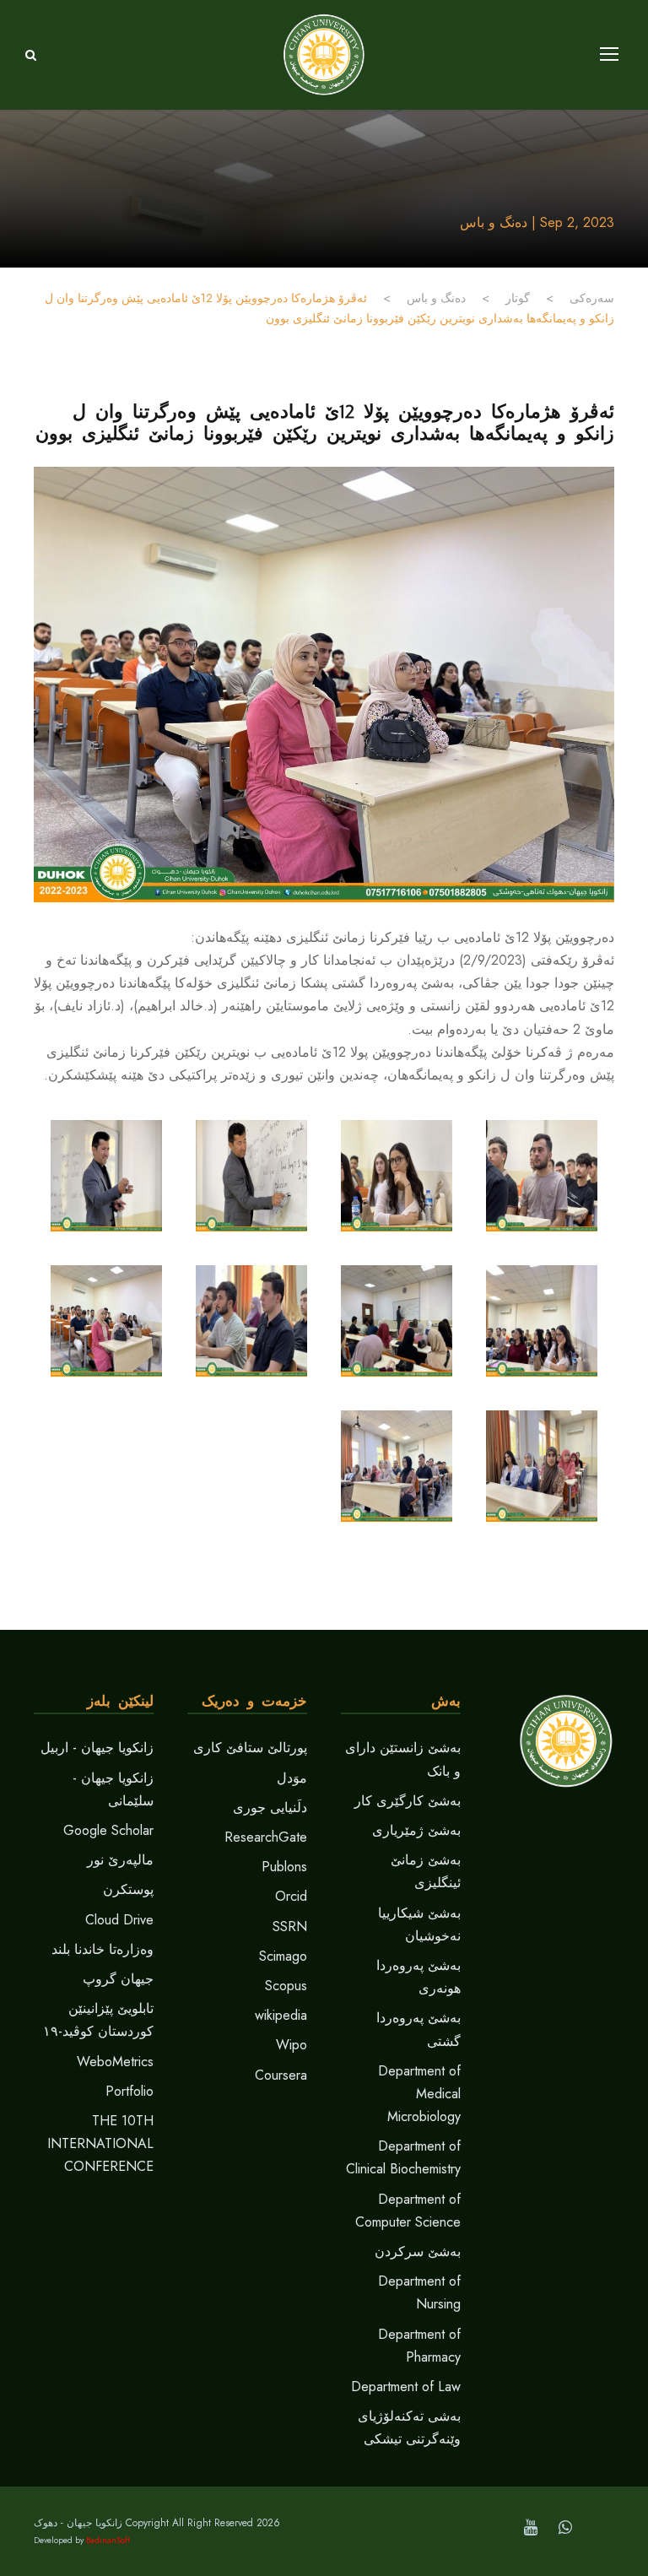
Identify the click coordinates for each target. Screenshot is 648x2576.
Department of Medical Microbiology (419, 2094)
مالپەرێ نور (120, 1860)
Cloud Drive (119, 1920)
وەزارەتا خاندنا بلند (103, 1949)
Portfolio (130, 2091)
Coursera (281, 2075)
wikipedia (281, 2015)
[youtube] (531, 2527)
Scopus (286, 1986)
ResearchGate (266, 1837)
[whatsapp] (565, 2527)
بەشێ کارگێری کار (408, 1801)
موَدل (292, 1778)
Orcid (291, 1896)
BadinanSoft (108, 2540)
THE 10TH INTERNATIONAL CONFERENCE (100, 2143)
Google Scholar (108, 1830)
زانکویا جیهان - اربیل (97, 1748)
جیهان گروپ (118, 1979)
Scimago (283, 1956)
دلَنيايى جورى (270, 1808)
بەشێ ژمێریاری (416, 1830)
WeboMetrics (115, 2062)
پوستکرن (128, 1889)
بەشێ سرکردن (418, 2251)
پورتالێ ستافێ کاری (250, 1748)
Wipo (292, 2045)
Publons (284, 1867)
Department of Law (406, 2387)
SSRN (290, 1927)
